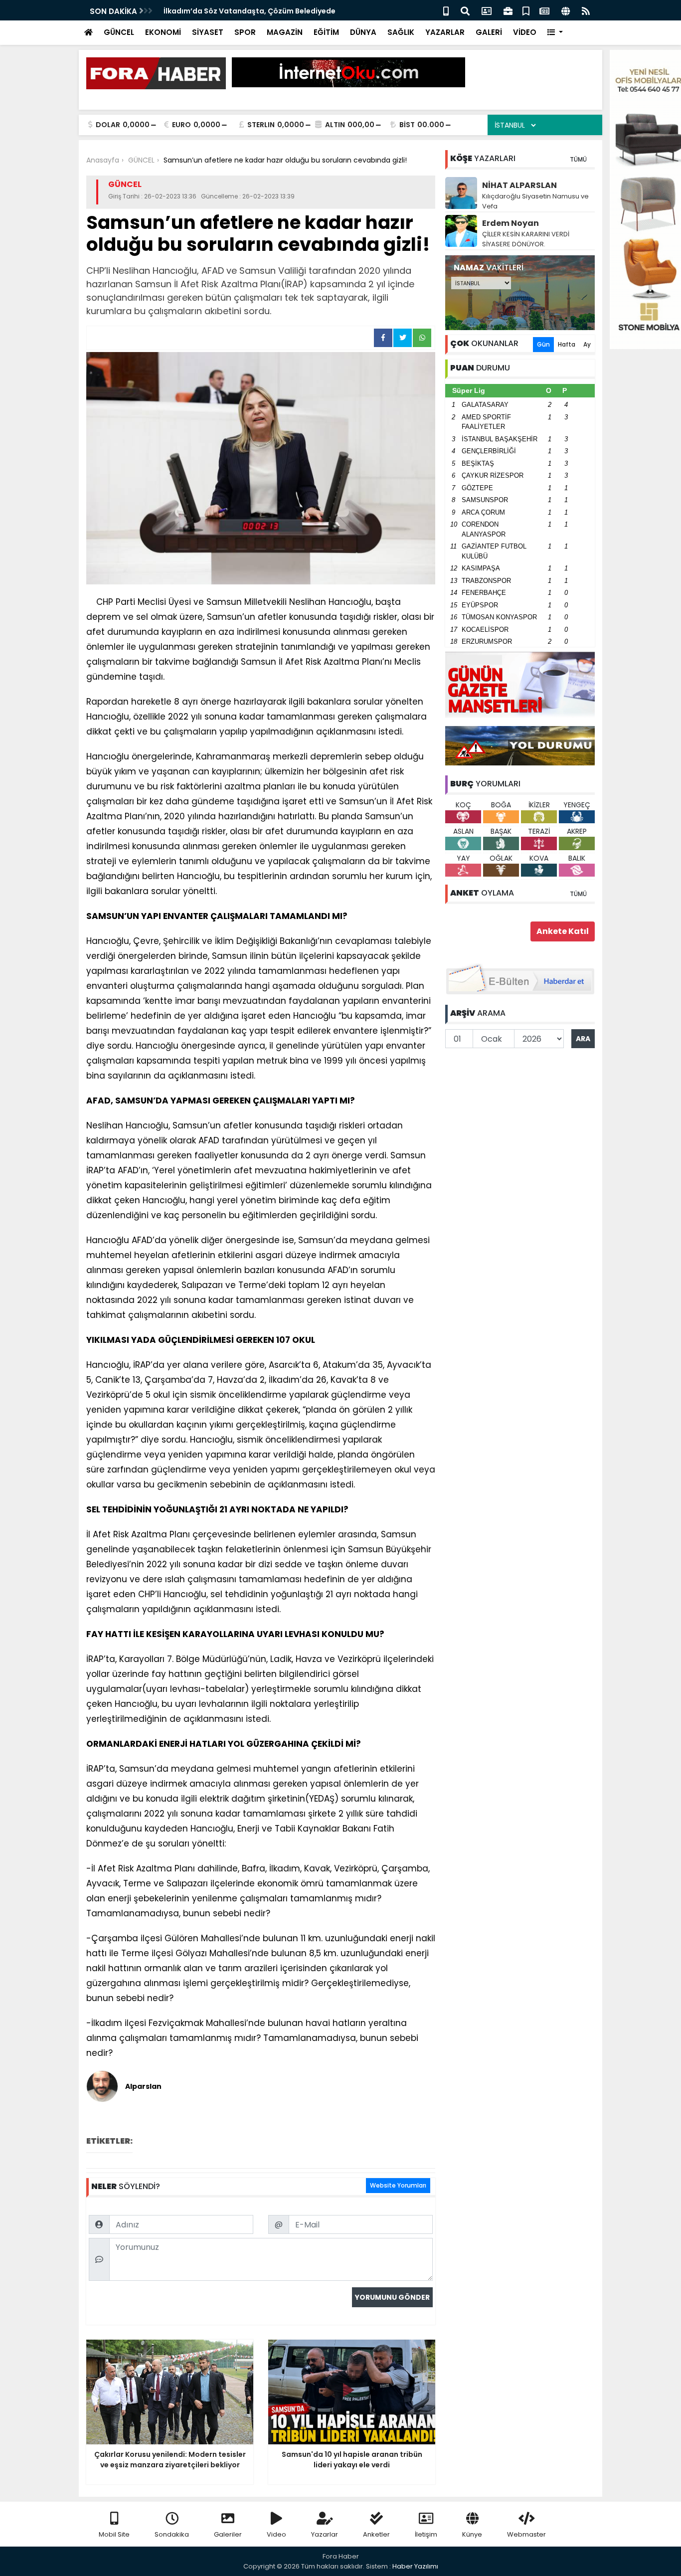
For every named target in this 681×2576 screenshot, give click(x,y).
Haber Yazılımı (415, 2566)
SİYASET (208, 32)
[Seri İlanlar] (526, 10)
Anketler (376, 2534)
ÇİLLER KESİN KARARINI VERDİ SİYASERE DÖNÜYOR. (526, 239)
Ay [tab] (587, 344)
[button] (555, 33)
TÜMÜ (578, 159)
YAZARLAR (445, 32)
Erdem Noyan (511, 223)
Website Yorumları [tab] (398, 2185)
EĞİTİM (326, 32)
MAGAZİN (285, 32)
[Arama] (465, 10)
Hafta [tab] (567, 344)
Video (276, 2534)
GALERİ (489, 32)
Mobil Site (114, 2534)
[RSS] (586, 10)
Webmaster (526, 2534)
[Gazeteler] (544, 10)
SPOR (245, 32)
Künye (472, 2534)
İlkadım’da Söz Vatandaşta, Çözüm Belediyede (250, 11)
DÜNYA (363, 32)
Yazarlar (325, 2534)
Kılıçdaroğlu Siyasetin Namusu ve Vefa (535, 201)
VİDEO (525, 32)
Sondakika (172, 2534)
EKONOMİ (163, 32)
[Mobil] (446, 10)
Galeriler (228, 2534)
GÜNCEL (119, 32)
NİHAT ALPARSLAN (519, 185)
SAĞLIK (401, 32)
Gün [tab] (543, 344)
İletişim (426, 2534)
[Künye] (566, 10)
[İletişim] (487, 10)
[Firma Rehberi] (508, 10)
